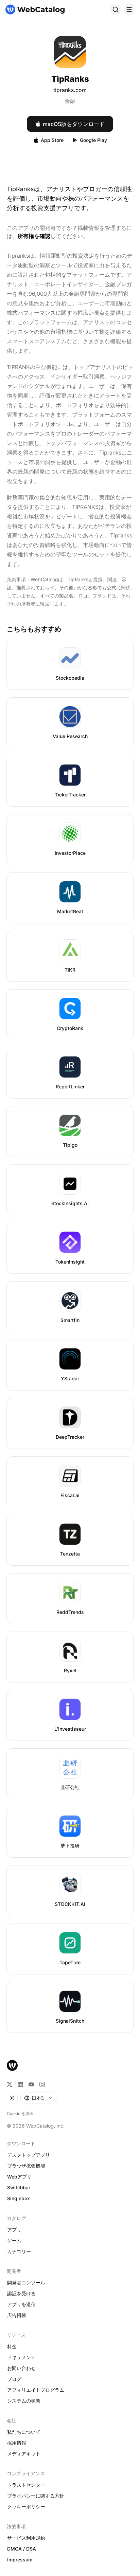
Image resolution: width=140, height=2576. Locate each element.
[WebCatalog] (12, 2065)
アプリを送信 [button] (21, 2304)
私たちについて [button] (24, 2432)
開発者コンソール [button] (26, 2283)
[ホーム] (35, 10)
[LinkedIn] (20, 2084)
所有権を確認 (34, 236)
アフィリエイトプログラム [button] (36, 2390)
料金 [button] (12, 2346)
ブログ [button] (14, 2379)
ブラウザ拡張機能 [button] (26, 2166)
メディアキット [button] (24, 2454)
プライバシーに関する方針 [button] (36, 2496)
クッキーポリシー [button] (26, 2507)
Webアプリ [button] (19, 2177)
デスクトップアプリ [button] (29, 2155)
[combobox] (38, 2098)
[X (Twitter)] (10, 2084)
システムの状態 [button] (24, 2401)
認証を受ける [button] (21, 2293)
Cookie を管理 (20, 2113)
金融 (70, 101)
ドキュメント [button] (21, 2357)
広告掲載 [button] (17, 2315)
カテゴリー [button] (19, 2251)
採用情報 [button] (17, 2443)
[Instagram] (42, 2084)
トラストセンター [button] (26, 2485)
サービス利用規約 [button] (26, 2538)
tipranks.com (70, 90)
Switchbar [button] (19, 2187)
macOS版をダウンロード (74, 124)
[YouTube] (31, 2084)
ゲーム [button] (14, 2240)
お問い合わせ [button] (21, 2368)
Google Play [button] (93, 140)
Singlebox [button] (19, 2198)
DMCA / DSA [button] (22, 2549)
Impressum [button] (20, 2560)
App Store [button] (52, 140)
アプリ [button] (14, 2230)
